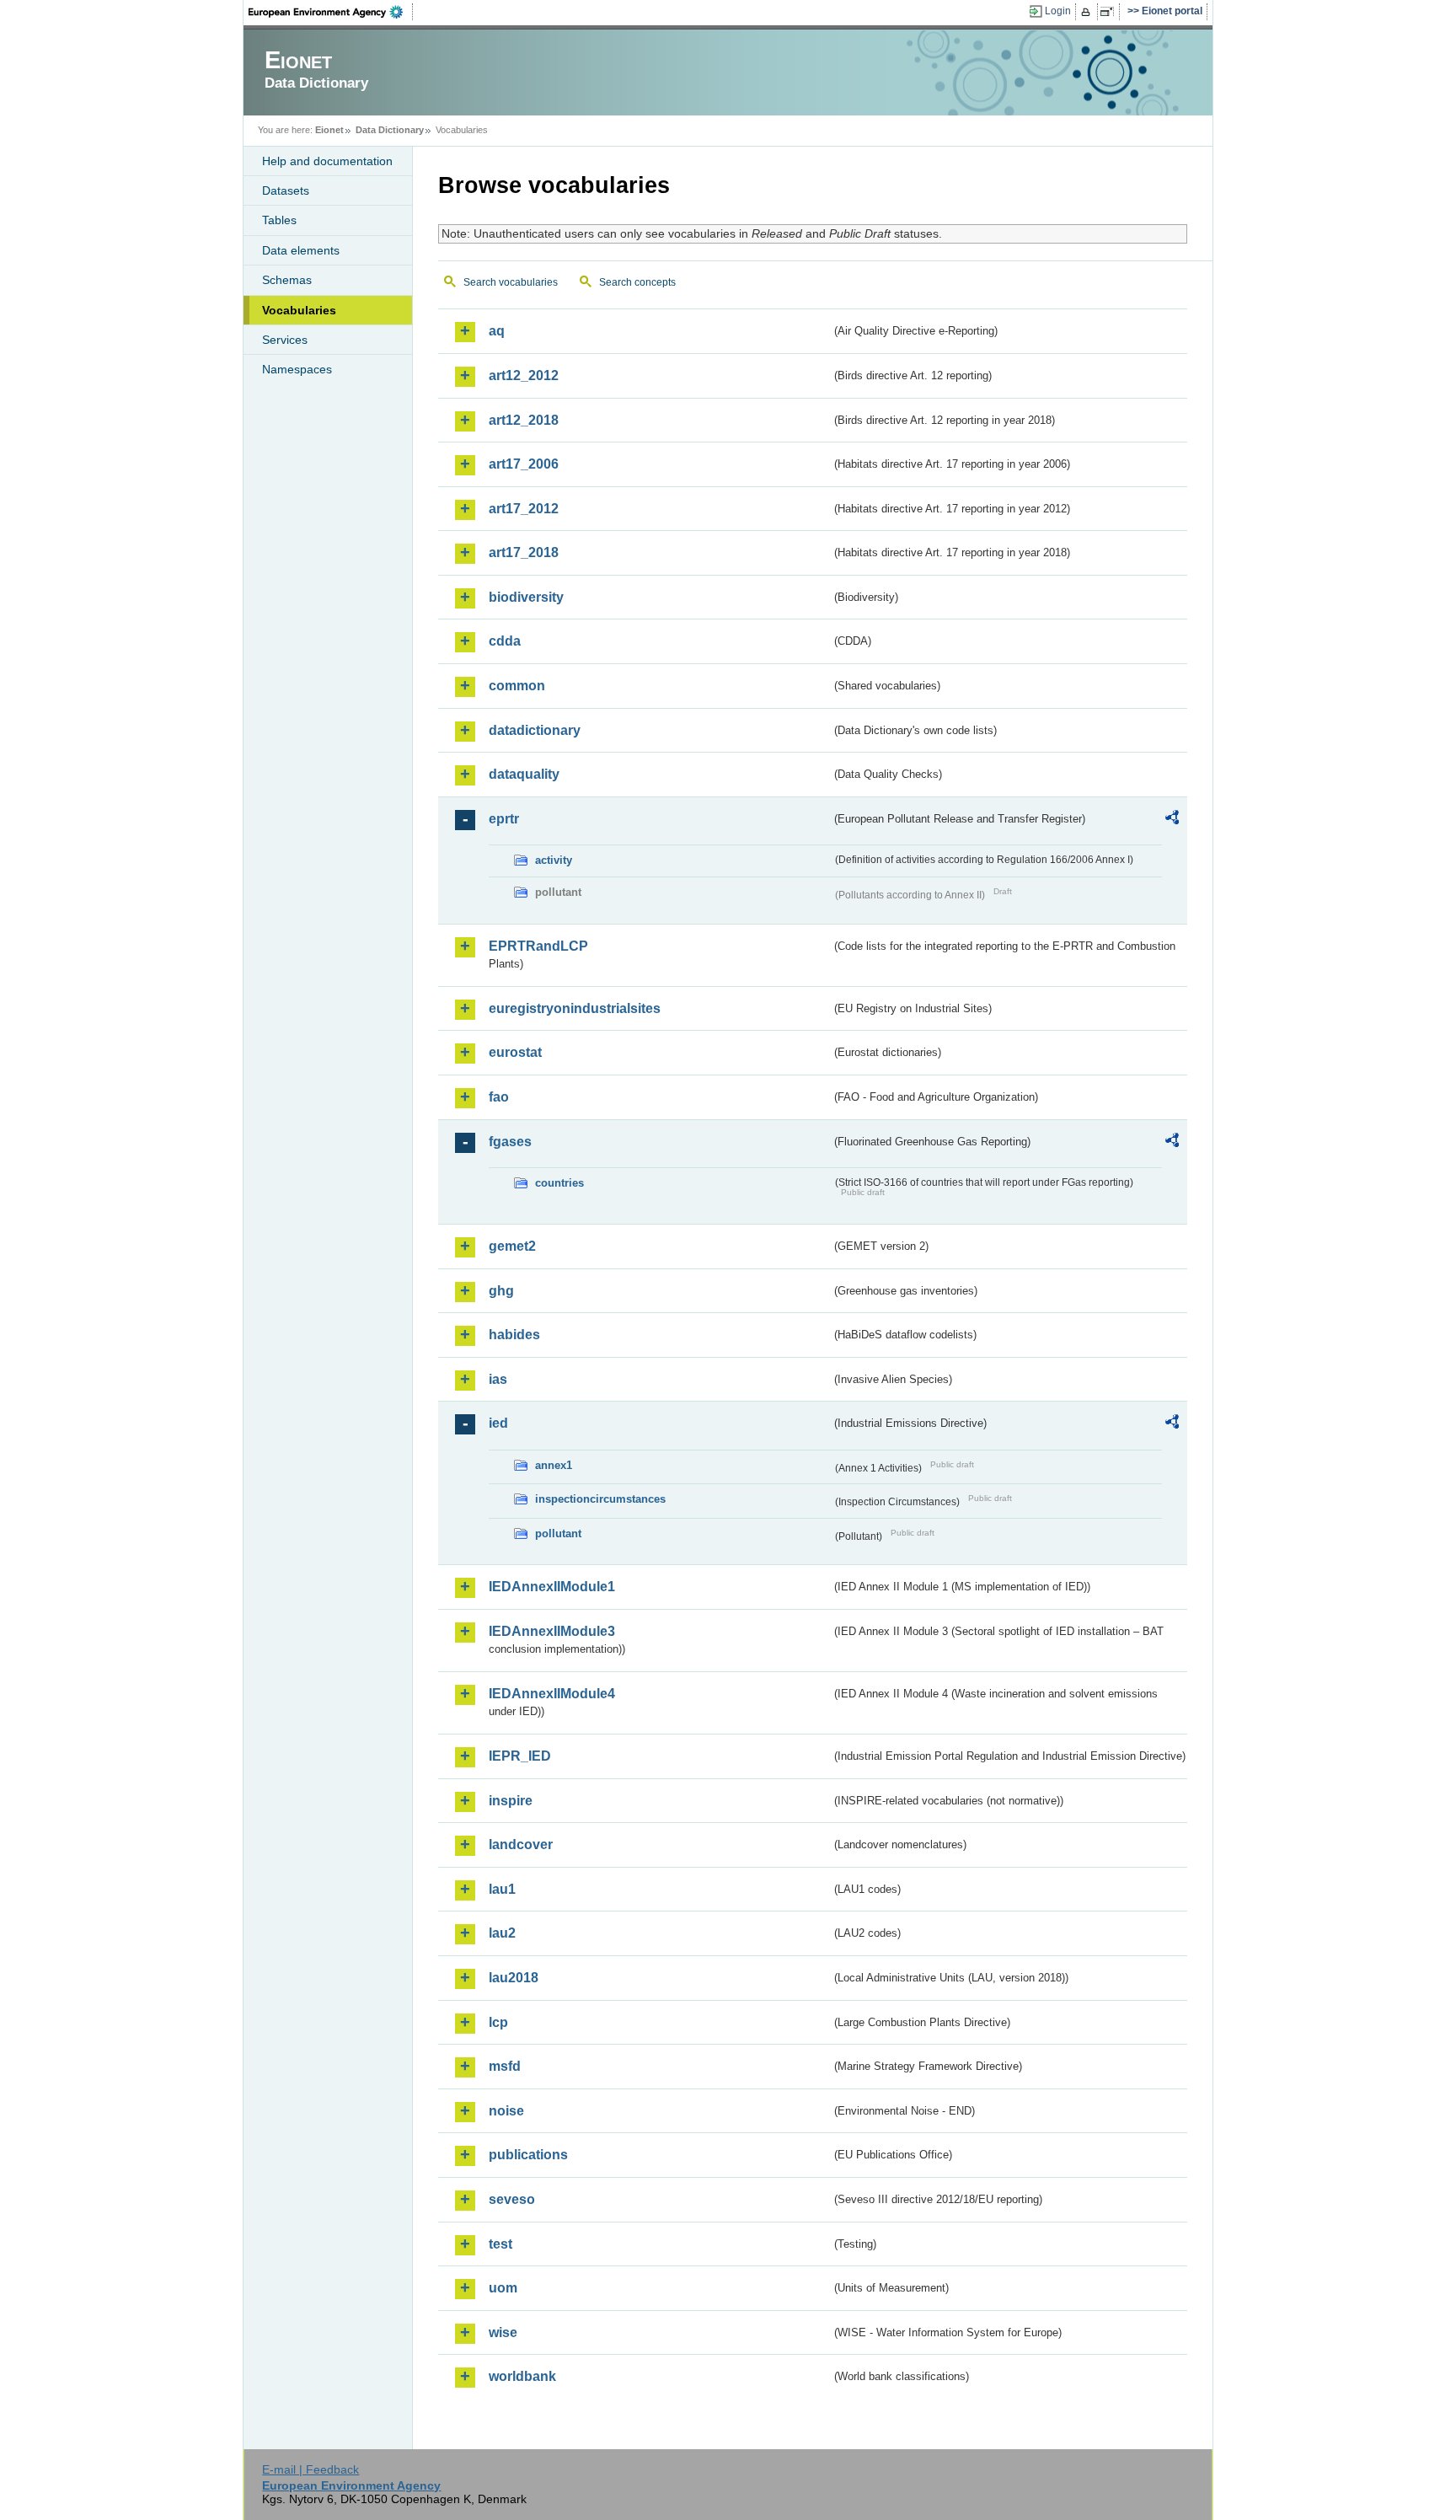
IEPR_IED (520, 1756)
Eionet (329, 130)
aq (497, 331)
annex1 (554, 1465)
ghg (501, 1291)
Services (285, 340)
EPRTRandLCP (538, 946)
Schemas (287, 280)
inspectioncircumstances (600, 1499)
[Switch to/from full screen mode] (1110, 12)
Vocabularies (299, 310)
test (500, 2244)
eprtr (504, 819)
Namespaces (297, 369)
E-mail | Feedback (310, 2469)
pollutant (558, 1533)
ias (498, 1379)
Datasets (286, 190)
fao (499, 1097)
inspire (511, 1801)
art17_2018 (524, 552)
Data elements (301, 250)
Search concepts (637, 282)
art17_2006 (524, 464)
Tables (279, 220)
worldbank (522, 2376)
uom (503, 2288)
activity (554, 860)
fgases (510, 1142)
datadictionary (535, 730)
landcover (521, 1844)
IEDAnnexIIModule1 (552, 1587)
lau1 (502, 1889)
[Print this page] (1088, 12)
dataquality (524, 774)
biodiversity (526, 597)
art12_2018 (524, 420)
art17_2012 (524, 509)
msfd (505, 2066)
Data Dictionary (390, 130)
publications (528, 2155)
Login (1058, 11)
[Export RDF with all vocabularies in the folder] (1172, 820)
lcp (498, 2022)
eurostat (515, 1052)
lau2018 (514, 1978)
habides (514, 1335)
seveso (512, 2199)
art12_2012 (524, 375)
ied (498, 1423)
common (517, 686)
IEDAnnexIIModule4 (552, 1694)
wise (503, 2332)
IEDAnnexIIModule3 (552, 1631)
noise (506, 2111)
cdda (505, 641)
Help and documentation (327, 161)
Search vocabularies (511, 282)
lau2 (502, 1933)
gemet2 (512, 1246)
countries (559, 1183)
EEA (331, 12)
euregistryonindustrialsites (575, 1008)
